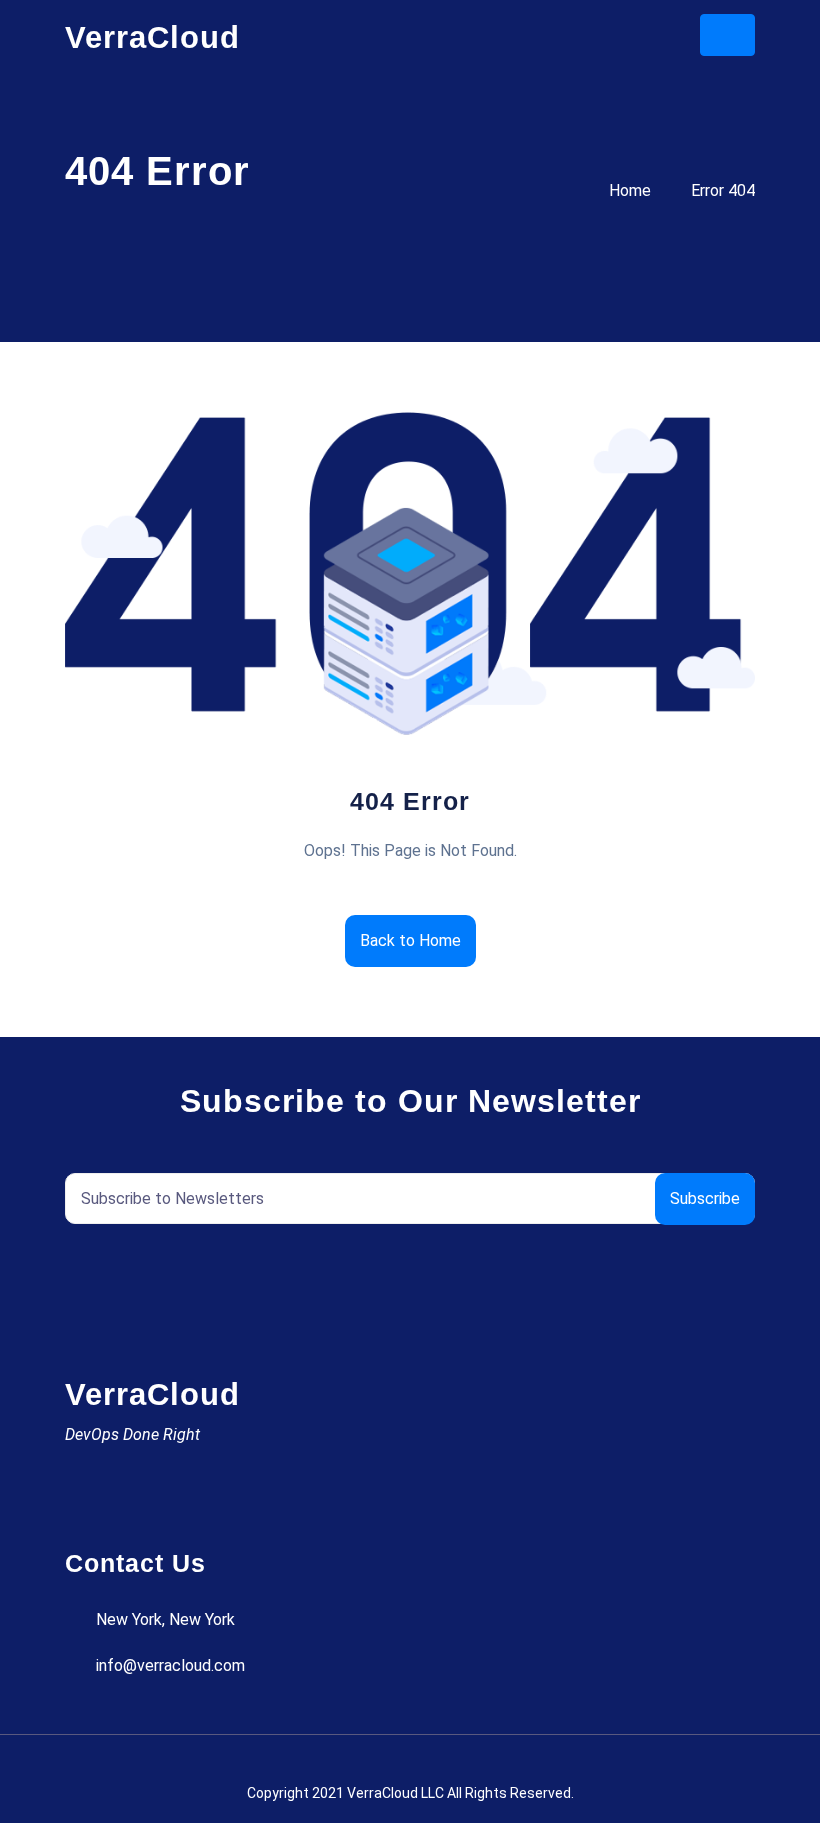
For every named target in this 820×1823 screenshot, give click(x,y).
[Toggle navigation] (727, 35)
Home (630, 190)
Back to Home (410, 940)
